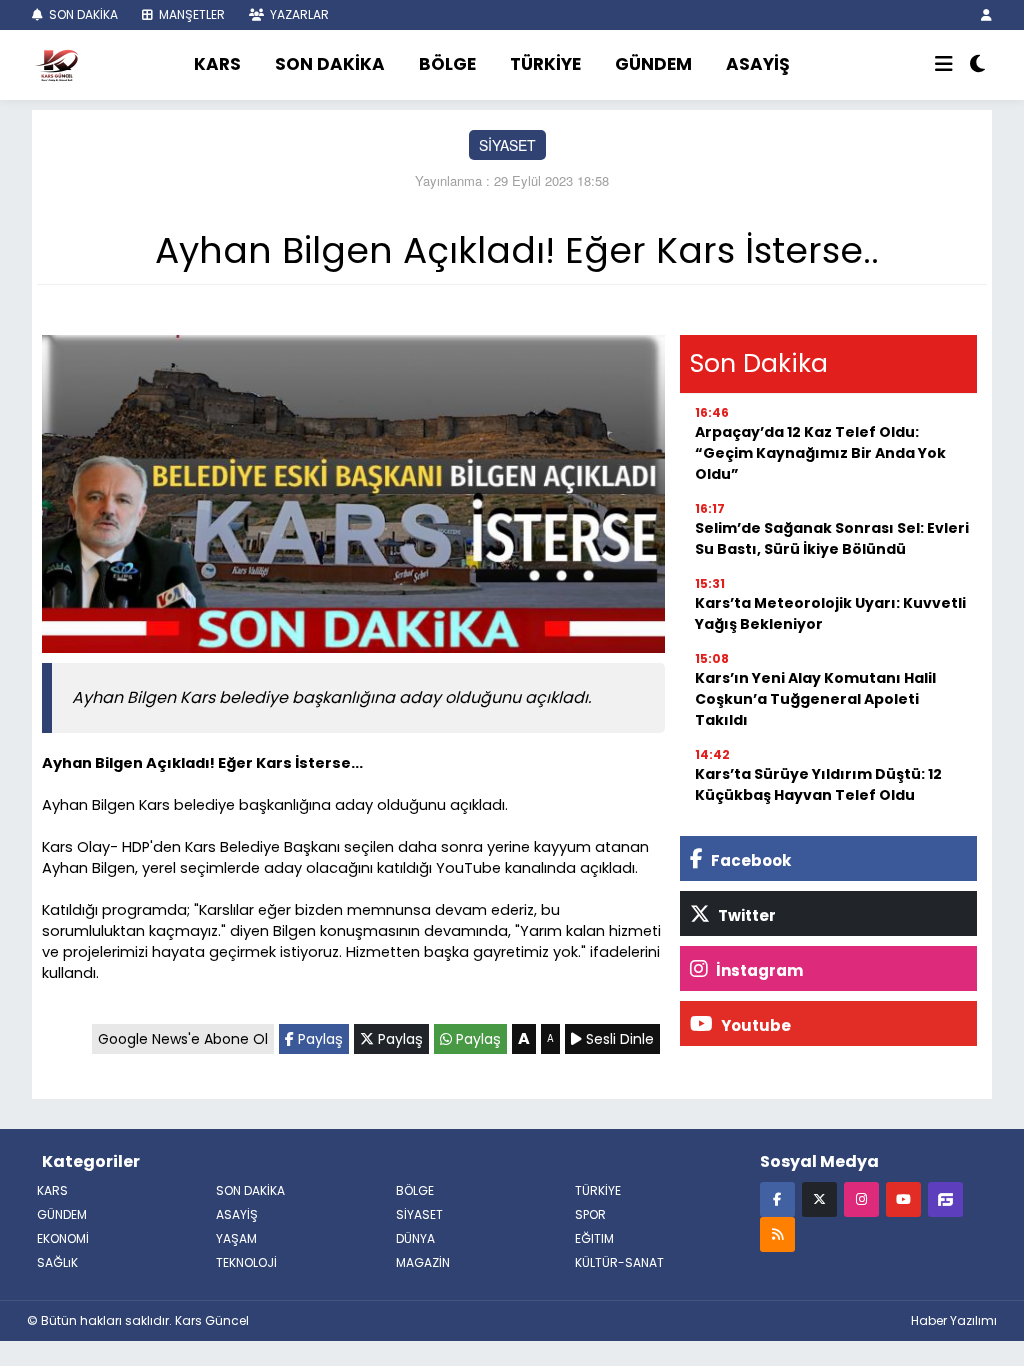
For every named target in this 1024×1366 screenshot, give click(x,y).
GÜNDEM (653, 64)
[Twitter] (819, 1198)
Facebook (749, 860)
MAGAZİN (423, 1262)
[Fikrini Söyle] (945, 1198)
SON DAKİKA (82, 14)
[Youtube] (903, 1198)
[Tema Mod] (977, 65)
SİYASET (507, 145)
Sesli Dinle (618, 1039)
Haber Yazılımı (954, 1320)
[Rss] (777, 1233)
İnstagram (758, 970)
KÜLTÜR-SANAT (619, 1262)
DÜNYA (415, 1238)
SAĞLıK (57, 1262)
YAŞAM (236, 1238)
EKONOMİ (63, 1238)
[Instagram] (861, 1198)
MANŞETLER (190, 14)
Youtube (754, 1025)
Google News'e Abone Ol (183, 1039)
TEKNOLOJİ (246, 1262)
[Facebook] (777, 1198)
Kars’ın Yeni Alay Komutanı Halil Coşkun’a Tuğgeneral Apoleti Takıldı (815, 699)
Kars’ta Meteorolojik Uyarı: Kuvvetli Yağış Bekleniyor (830, 613)
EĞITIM (594, 1238)
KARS (217, 64)
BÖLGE (447, 64)
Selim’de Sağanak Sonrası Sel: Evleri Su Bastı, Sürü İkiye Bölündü (832, 538)
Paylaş (318, 1039)
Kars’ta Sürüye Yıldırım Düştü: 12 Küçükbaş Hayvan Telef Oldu (818, 784)
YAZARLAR (298, 14)
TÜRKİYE (545, 64)
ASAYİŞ (758, 64)
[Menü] (944, 65)
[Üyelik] (986, 14)
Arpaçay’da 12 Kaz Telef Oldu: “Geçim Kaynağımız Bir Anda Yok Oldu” (820, 453)
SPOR (590, 1214)
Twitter (745, 915)
